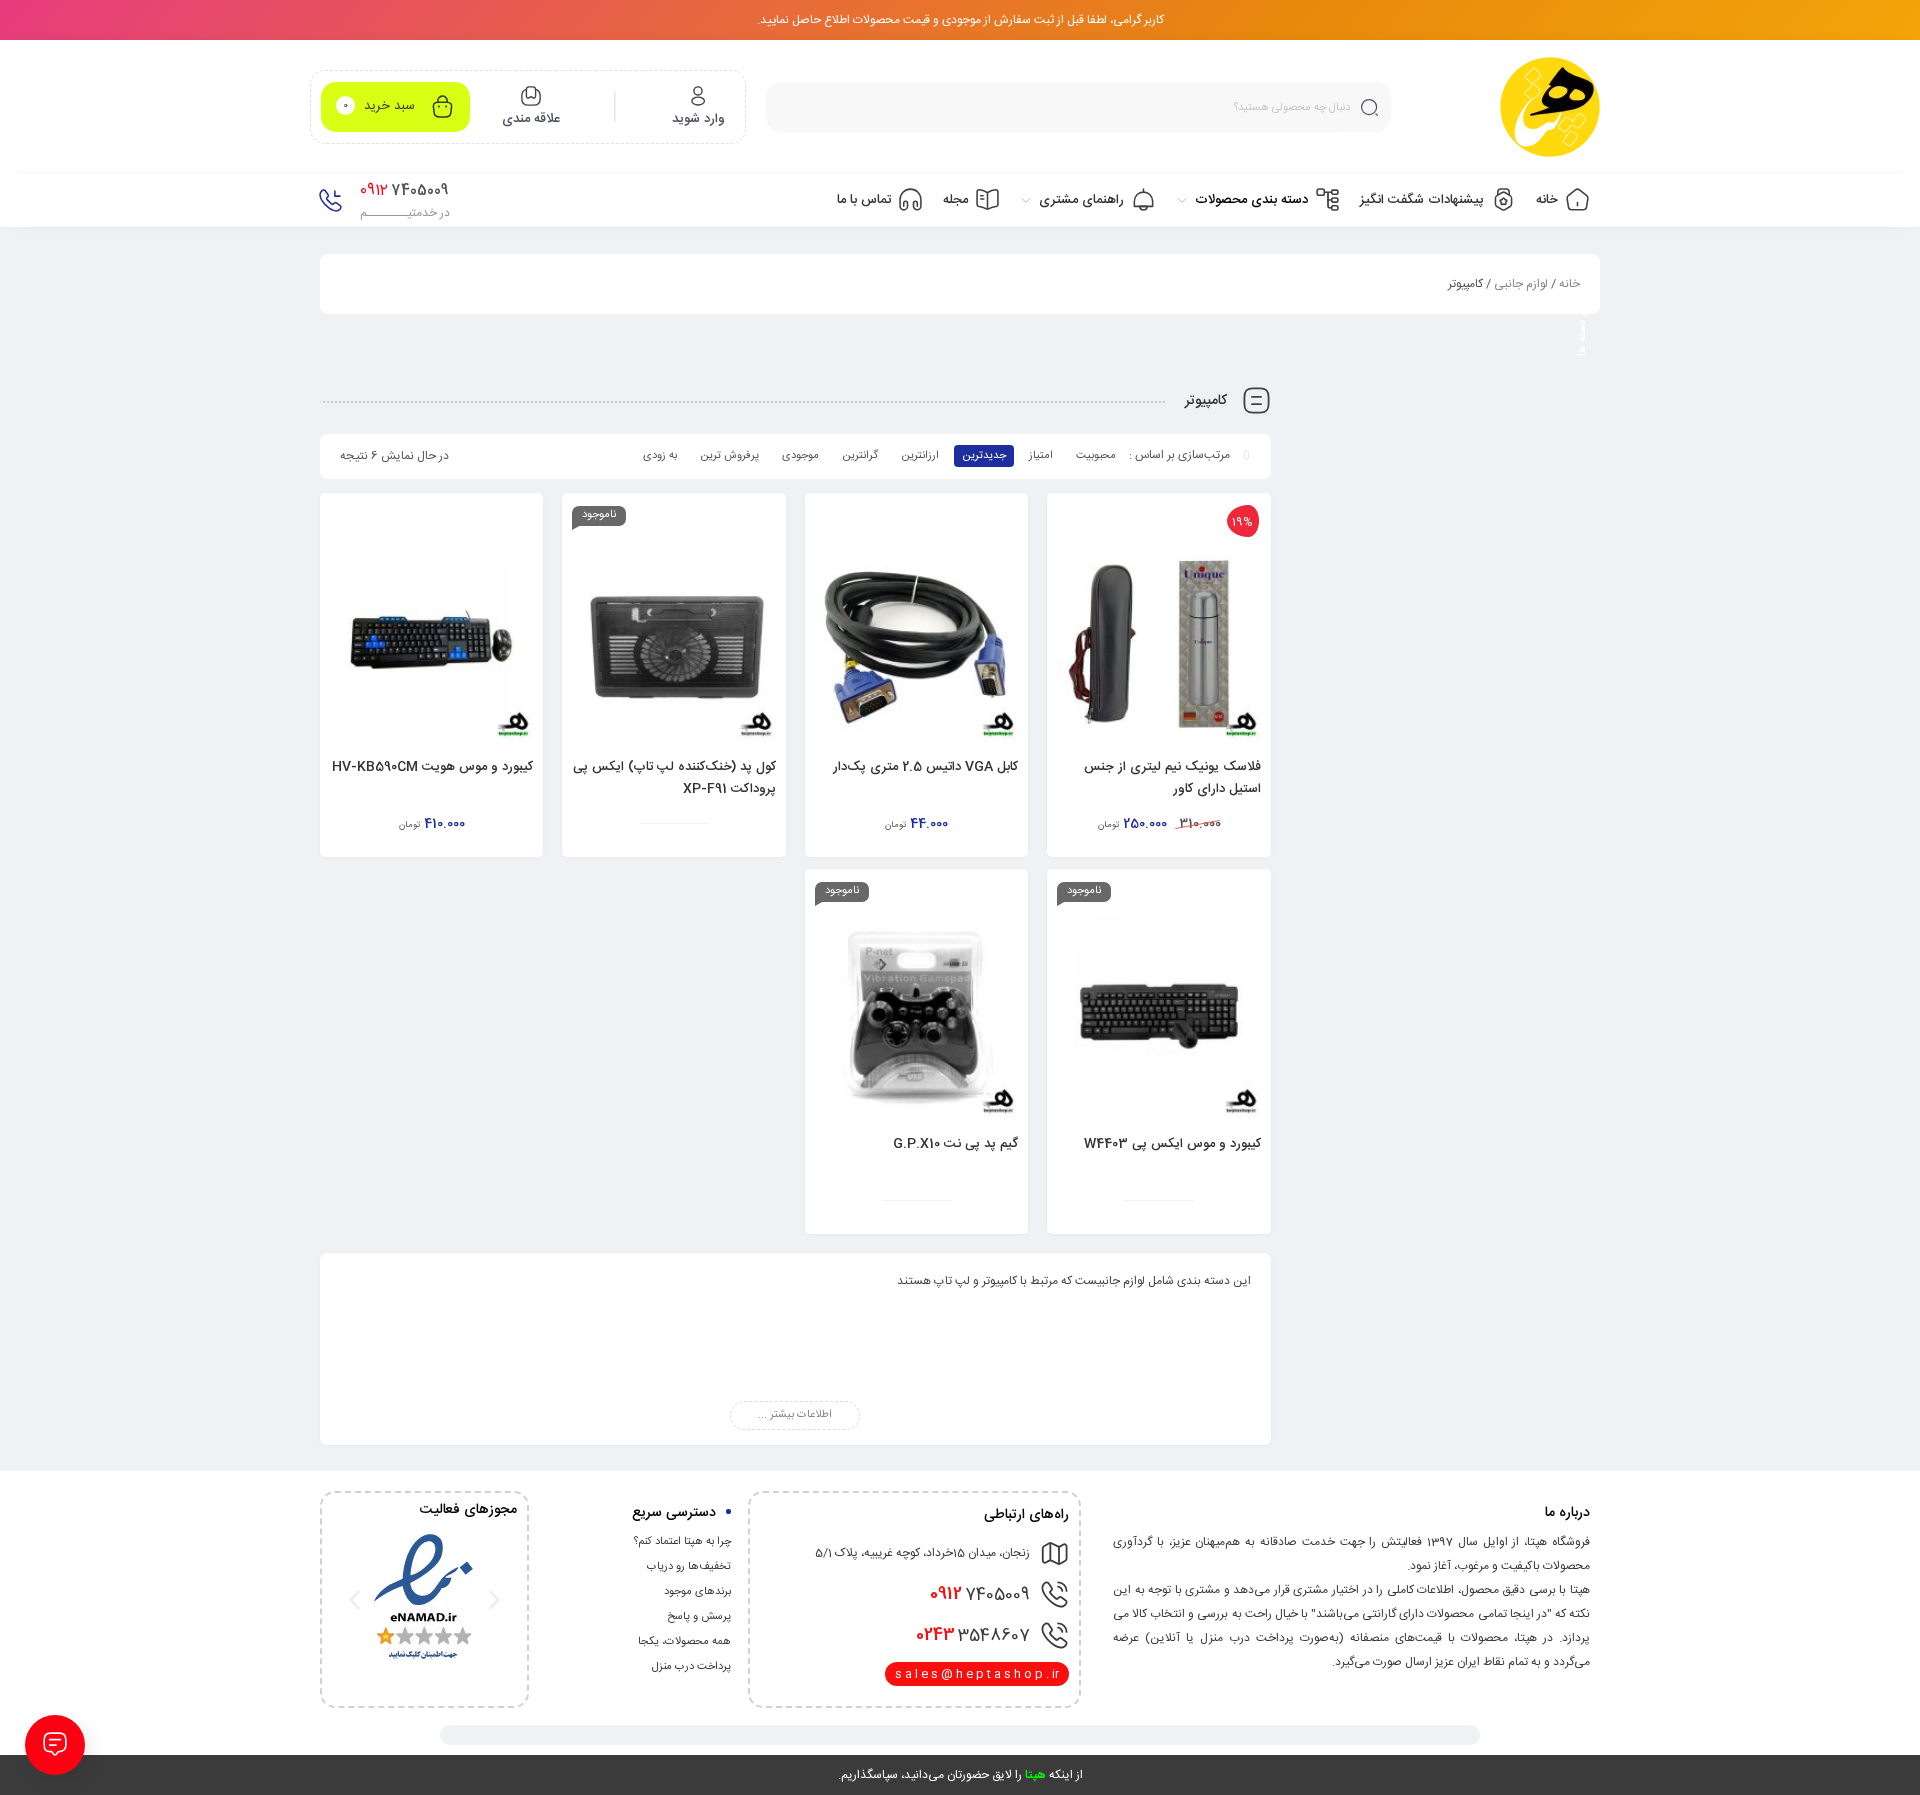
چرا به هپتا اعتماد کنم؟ (682, 1542)
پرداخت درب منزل (691, 1667)
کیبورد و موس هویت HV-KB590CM (432, 767)
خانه (1569, 284)
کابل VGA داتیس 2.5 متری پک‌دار (925, 767)
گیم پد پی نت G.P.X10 (955, 1144)
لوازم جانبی (1521, 284)
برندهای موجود (697, 1592)
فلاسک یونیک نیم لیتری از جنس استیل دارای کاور (1172, 778)
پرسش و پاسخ (699, 1617)
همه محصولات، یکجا (684, 1642)
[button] (354, 1599)
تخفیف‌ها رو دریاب (689, 1567)
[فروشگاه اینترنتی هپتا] (1550, 107)
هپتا (1035, 1775)
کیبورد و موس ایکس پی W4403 (1172, 1144)
